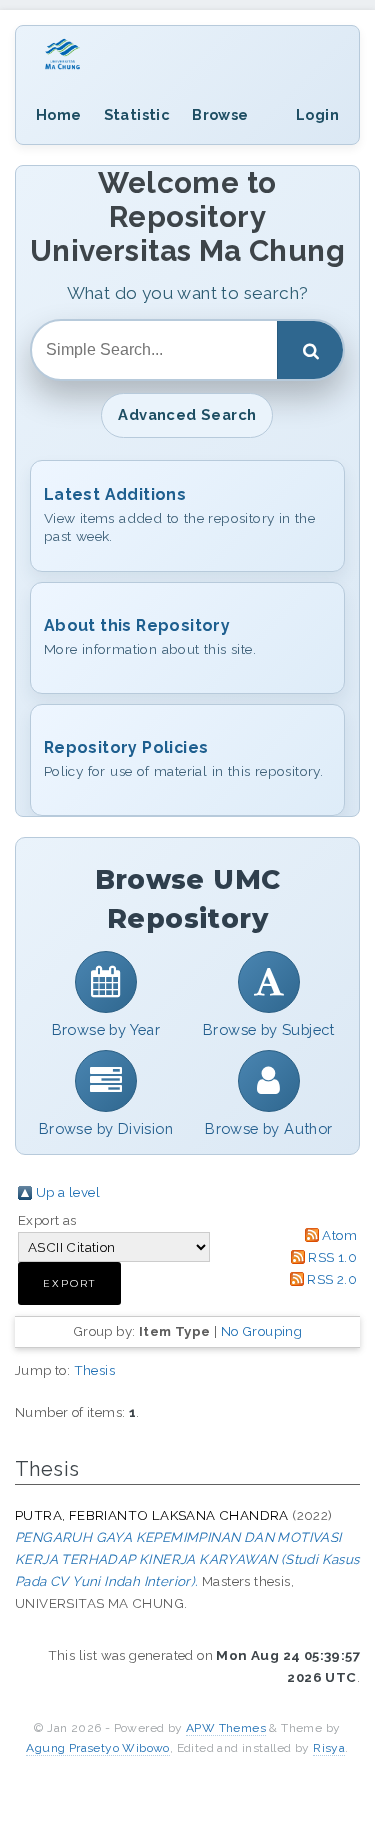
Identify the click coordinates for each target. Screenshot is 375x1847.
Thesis (94, 1370)
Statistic (137, 114)
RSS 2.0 (332, 1279)
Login (317, 114)
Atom (339, 1235)
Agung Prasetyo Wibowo (97, 1748)
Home (59, 114)
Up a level (68, 1192)
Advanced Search (187, 414)
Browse (220, 114)
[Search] (310, 350)
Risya (329, 1748)
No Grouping (261, 1331)
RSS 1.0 (332, 1257)
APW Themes (226, 1728)
